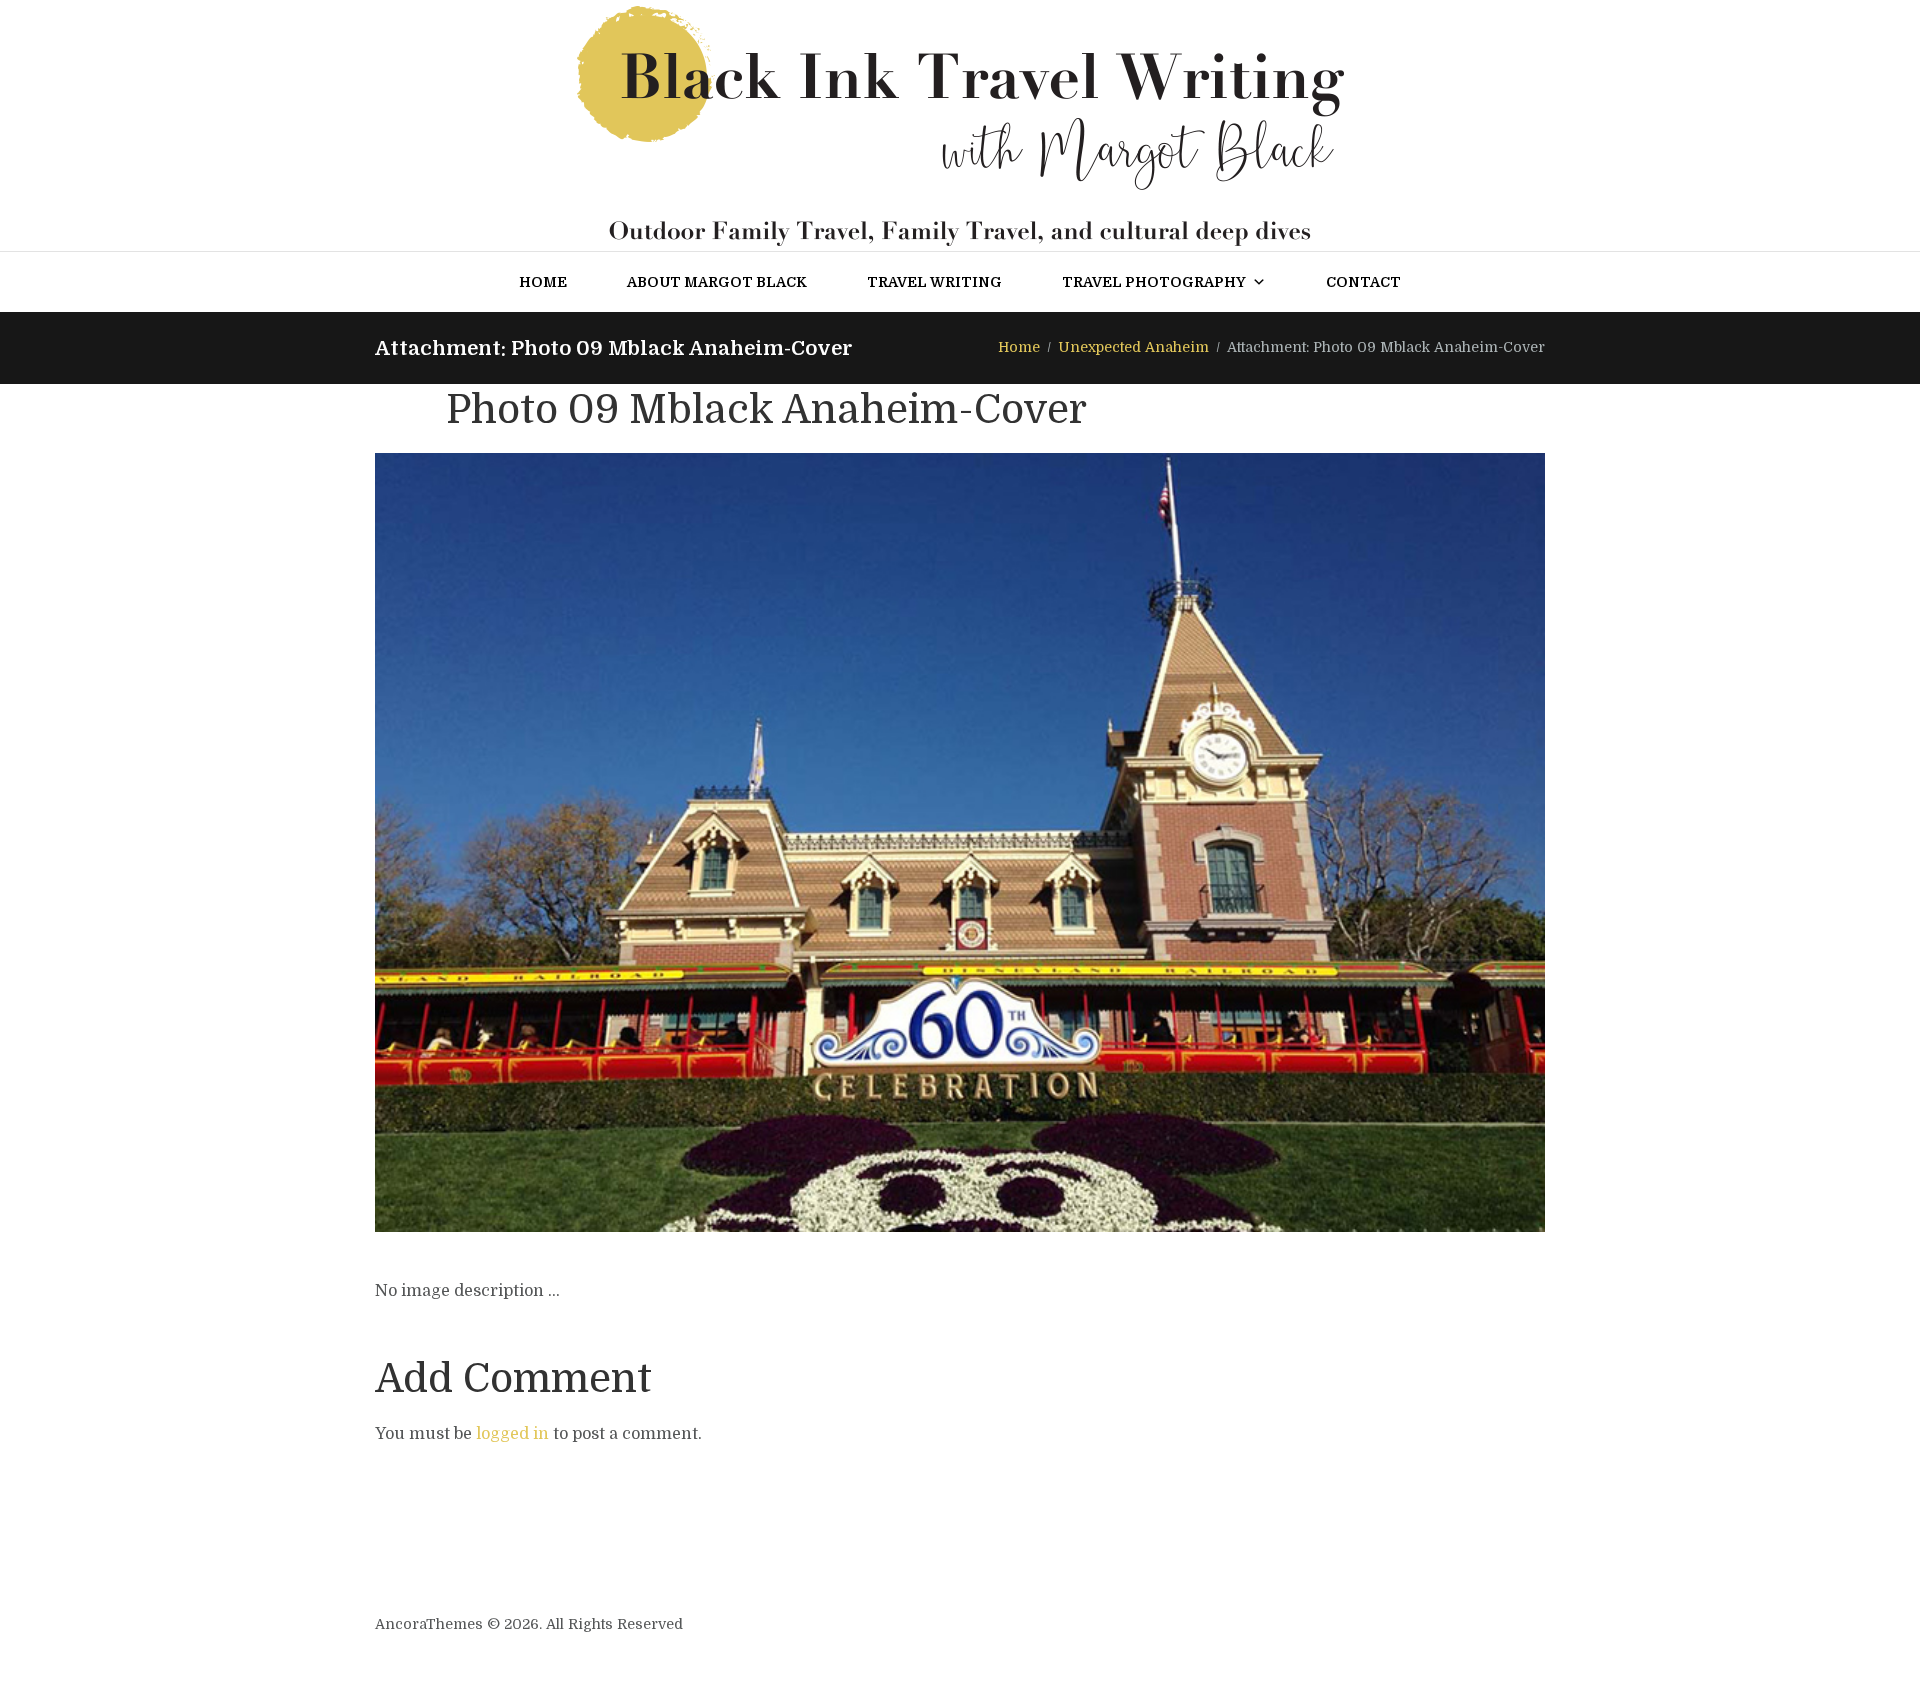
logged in (512, 1434)
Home (543, 282)
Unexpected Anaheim (1133, 347)
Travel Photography (1154, 282)
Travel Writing (934, 282)
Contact (1363, 282)
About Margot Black (717, 282)
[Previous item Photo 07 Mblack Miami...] (667, 843)
